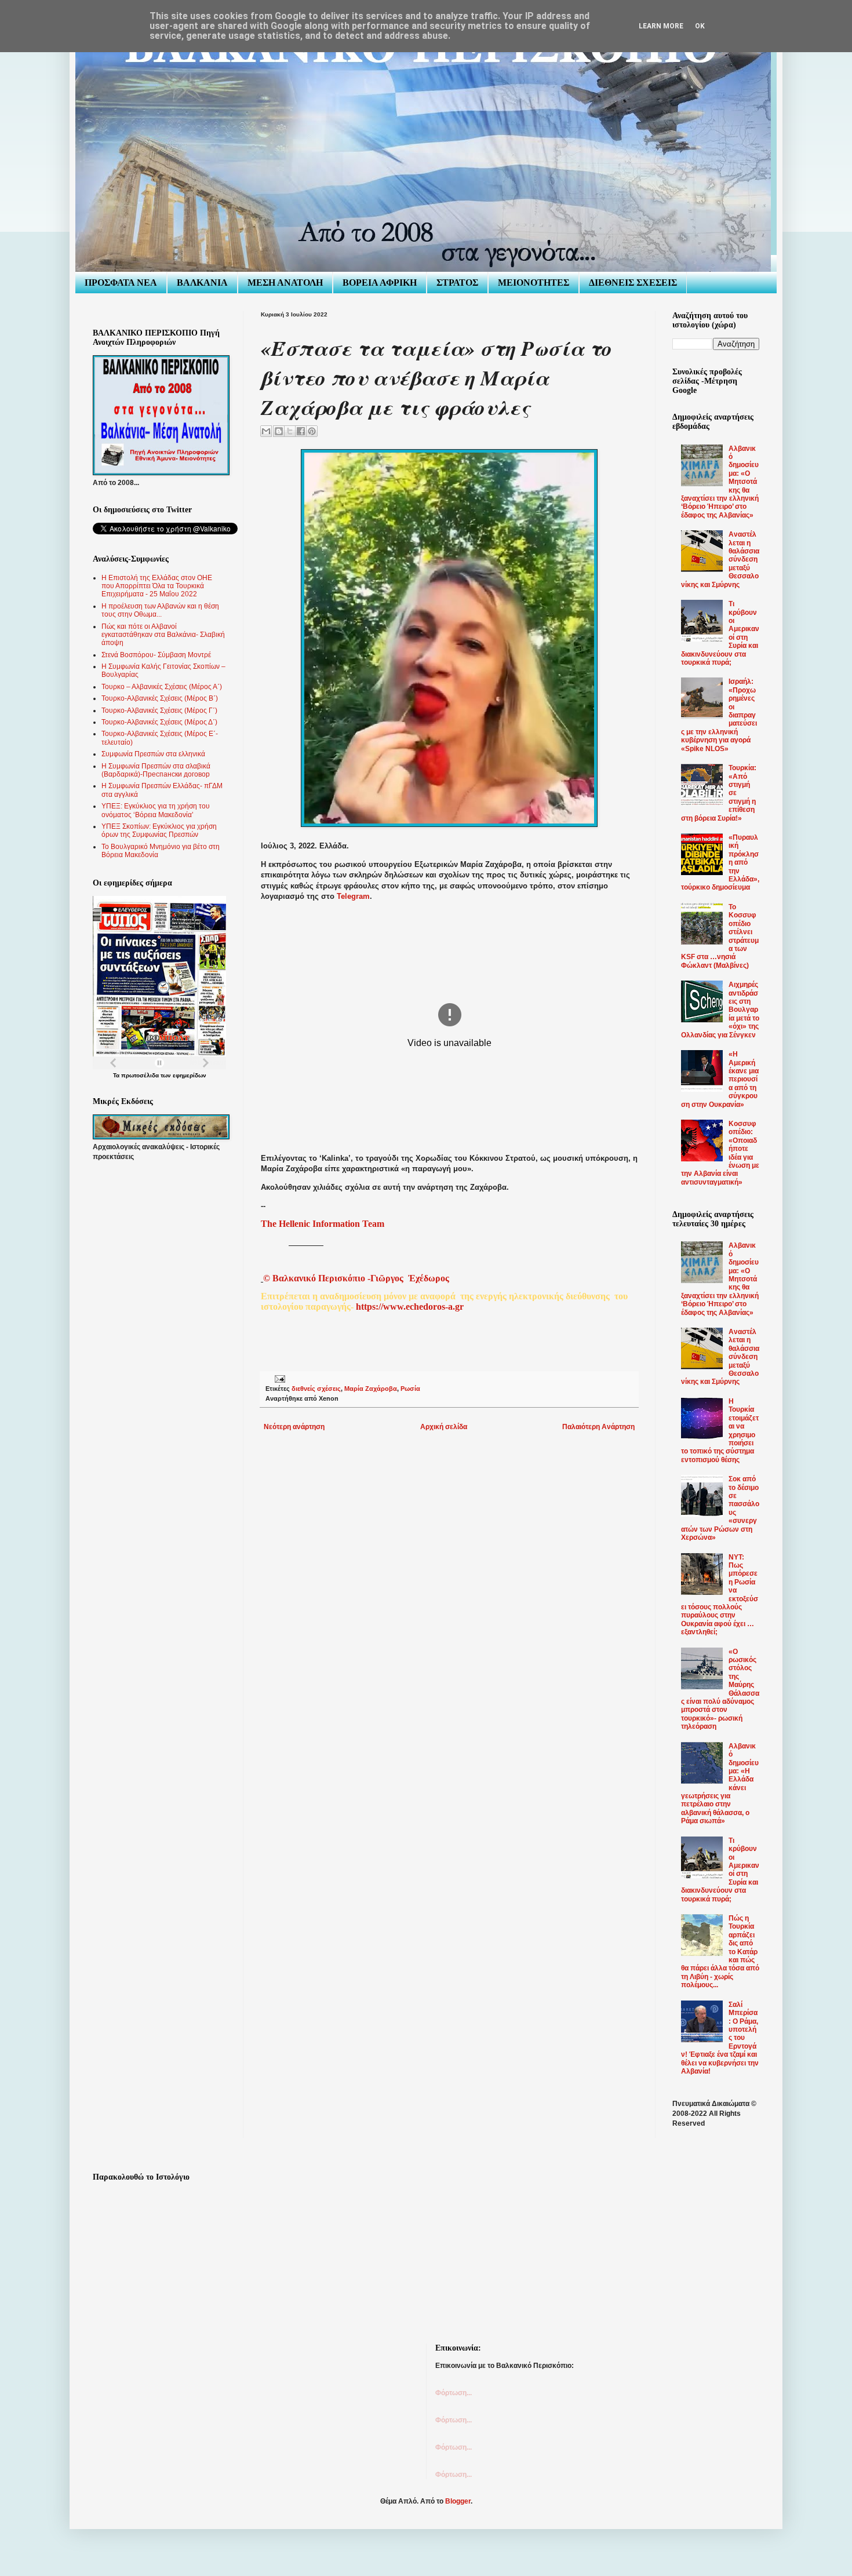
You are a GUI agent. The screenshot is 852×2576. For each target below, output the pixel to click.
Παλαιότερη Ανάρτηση (598, 1427)
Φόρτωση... (454, 2393)
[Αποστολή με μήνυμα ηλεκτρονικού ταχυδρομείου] (266, 431)
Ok (700, 26)
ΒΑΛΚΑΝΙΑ (202, 283)
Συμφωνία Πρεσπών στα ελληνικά (153, 754)
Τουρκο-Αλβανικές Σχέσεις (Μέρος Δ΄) (159, 722)
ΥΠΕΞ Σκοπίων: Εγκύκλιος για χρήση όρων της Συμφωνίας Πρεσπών (159, 830)
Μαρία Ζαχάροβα (371, 1389)
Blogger (458, 2501)
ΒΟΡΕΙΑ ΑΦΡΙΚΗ (380, 283)
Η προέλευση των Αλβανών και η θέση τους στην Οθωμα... (160, 610)
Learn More (661, 26)
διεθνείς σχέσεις (316, 1389)
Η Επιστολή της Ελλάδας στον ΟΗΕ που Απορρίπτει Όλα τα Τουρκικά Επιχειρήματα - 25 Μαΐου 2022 (157, 586)
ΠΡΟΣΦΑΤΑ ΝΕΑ (121, 283)
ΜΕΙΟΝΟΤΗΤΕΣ (534, 283)
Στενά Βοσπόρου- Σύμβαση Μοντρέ (156, 655)
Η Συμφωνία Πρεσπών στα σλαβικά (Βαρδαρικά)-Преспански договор (156, 770)
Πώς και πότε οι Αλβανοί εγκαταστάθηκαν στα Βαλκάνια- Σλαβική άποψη (163, 635)
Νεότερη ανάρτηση (294, 1427)
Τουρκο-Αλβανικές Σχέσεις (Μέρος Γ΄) (159, 711)
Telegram (353, 896)
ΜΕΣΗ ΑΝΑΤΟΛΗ (285, 283)
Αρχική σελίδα (444, 1427)
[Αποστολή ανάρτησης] (278, 1379)
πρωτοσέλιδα (140, 1075)
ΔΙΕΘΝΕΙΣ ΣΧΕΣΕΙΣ (633, 283)
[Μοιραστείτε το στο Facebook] (301, 431)
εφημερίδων (190, 1075)
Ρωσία (410, 1389)
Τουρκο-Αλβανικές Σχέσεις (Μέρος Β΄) (160, 698)
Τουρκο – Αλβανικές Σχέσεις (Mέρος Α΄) (162, 687)
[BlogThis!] (279, 431)
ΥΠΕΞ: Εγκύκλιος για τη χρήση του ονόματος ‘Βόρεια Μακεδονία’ (156, 810)
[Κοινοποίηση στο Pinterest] (312, 431)
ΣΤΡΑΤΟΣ (457, 283)
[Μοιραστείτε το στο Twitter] (290, 431)
